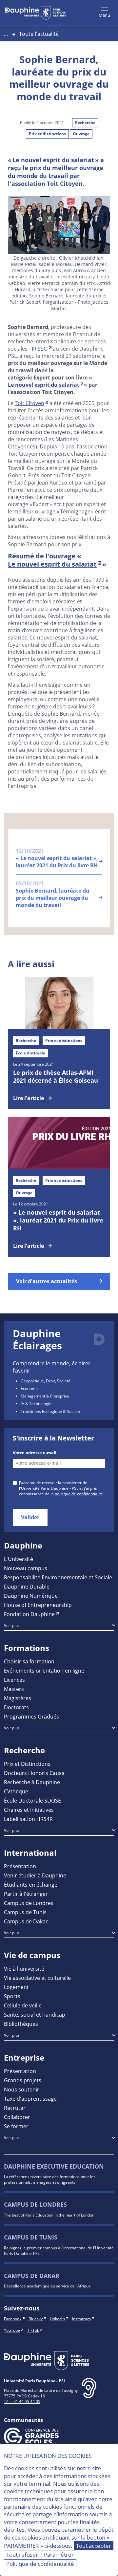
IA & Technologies (37, 1403)
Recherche (85, 123)
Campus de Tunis (25, 1912)
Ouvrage (81, 134)
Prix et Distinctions (27, 1764)
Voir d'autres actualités (47, 1281)
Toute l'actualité (39, 34)
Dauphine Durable (27, 1586)
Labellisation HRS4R (28, 1819)
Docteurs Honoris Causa (34, 1773)
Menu (104, 15)
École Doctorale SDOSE (32, 1800)
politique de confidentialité (79, 1494)
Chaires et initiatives (29, 1810)
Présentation (20, 1866)
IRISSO (40, 348)
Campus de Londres (29, 1903)
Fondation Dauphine (29, 1614)
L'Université (19, 1559)
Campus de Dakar (26, 1921)
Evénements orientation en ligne (44, 1670)
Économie (30, 1388)
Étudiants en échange (31, 1884)
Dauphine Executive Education (54, 2166)
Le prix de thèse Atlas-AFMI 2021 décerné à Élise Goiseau (56, 1076)
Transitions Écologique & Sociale (50, 1411)
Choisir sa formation (29, 1661)
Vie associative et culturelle (37, 1978)
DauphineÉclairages (37, 1340)
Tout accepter (94, 2546)
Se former (16, 2126)
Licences (14, 1680)
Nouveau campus (26, 1568)
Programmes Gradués (31, 1716)
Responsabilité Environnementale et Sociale (58, 1577)
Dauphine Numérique (31, 1596)
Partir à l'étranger (26, 1894)
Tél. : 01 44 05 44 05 (22, 2401)
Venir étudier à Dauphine (35, 1875)
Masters (14, 1689)
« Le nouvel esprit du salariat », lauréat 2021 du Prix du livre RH (58, 1220)
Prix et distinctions (47, 134)
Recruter (15, 2108)
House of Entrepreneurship (38, 1605)
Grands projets (23, 2080)
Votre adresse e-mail (35, 1453)
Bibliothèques (21, 2024)
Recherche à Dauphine (32, 1782)
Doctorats (16, 1707)
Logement (16, 1987)
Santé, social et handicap (35, 2014)
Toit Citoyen (29, 403)
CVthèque (16, 1791)
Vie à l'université (24, 1969)
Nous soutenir (22, 2089)
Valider (30, 1517)
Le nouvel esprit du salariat (44, 385)
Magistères (18, 1698)
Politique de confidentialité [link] (40, 2564)
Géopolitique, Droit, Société (46, 1381)
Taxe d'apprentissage (30, 2099)
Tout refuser (22, 2554)
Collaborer (17, 2117)
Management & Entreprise (45, 1396)
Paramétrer (59, 2554)
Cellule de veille (23, 2005)
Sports (12, 1996)
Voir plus (12, 1625)
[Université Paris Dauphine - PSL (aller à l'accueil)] (36, 13)
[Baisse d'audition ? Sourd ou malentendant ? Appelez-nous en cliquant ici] (89, 2393)
